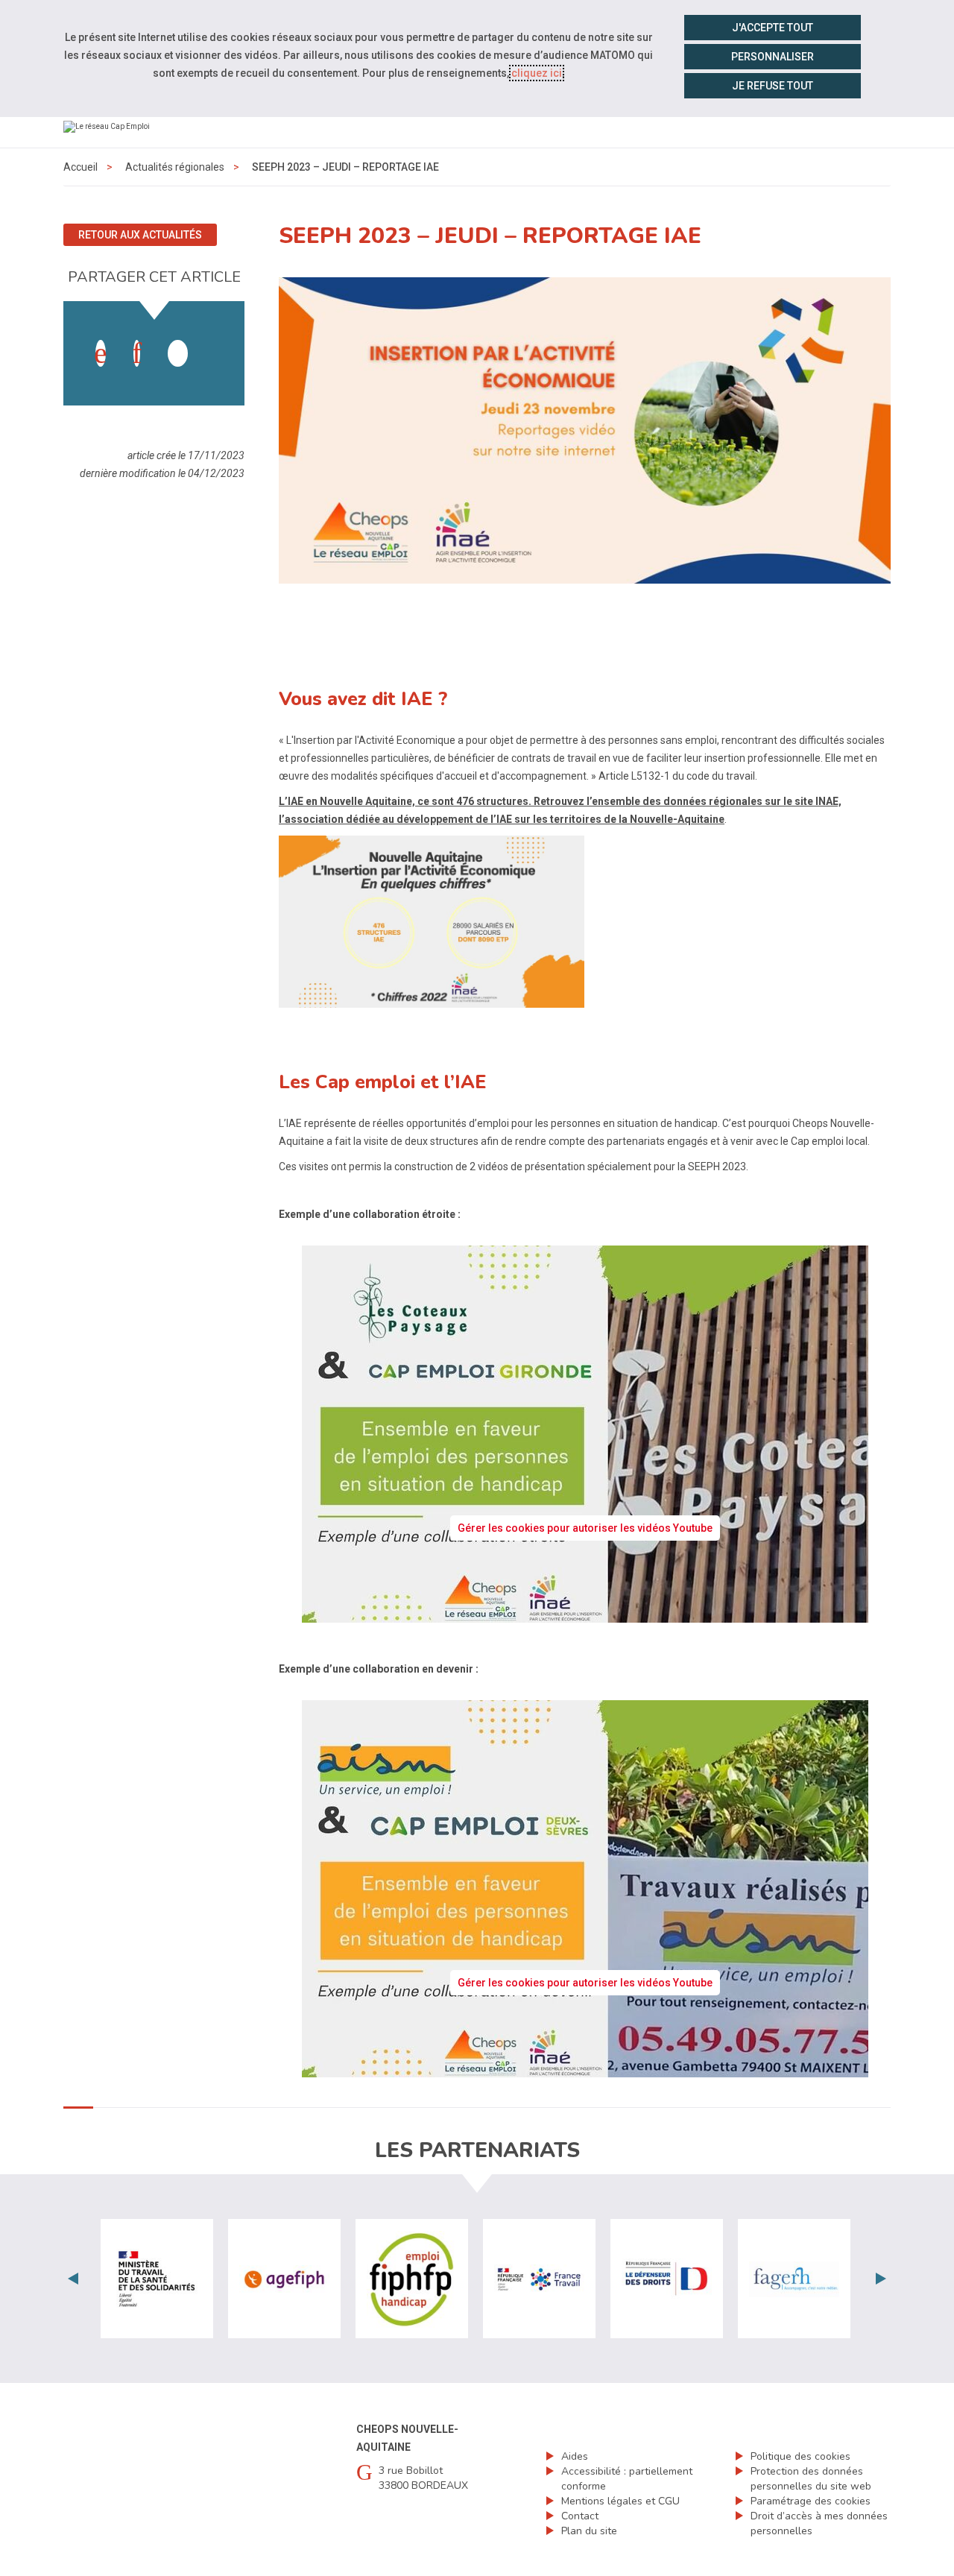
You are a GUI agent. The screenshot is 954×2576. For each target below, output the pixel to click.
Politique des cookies (800, 2456)
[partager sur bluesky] (214, 338)
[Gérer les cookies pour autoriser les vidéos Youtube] (585, 1614)
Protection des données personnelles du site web (811, 2479)
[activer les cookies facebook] (101, 353)
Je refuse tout (773, 86)
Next (881, 2279)
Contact (580, 2516)
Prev (73, 2279)
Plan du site (589, 2531)
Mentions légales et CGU (620, 2501)
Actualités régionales (175, 167)
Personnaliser (773, 57)
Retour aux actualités (140, 235)
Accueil (80, 167)
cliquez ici (537, 73)
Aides (575, 2456)
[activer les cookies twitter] (178, 353)
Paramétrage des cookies (811, 2501)
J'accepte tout (773, 28)
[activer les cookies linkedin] (137, 353)
